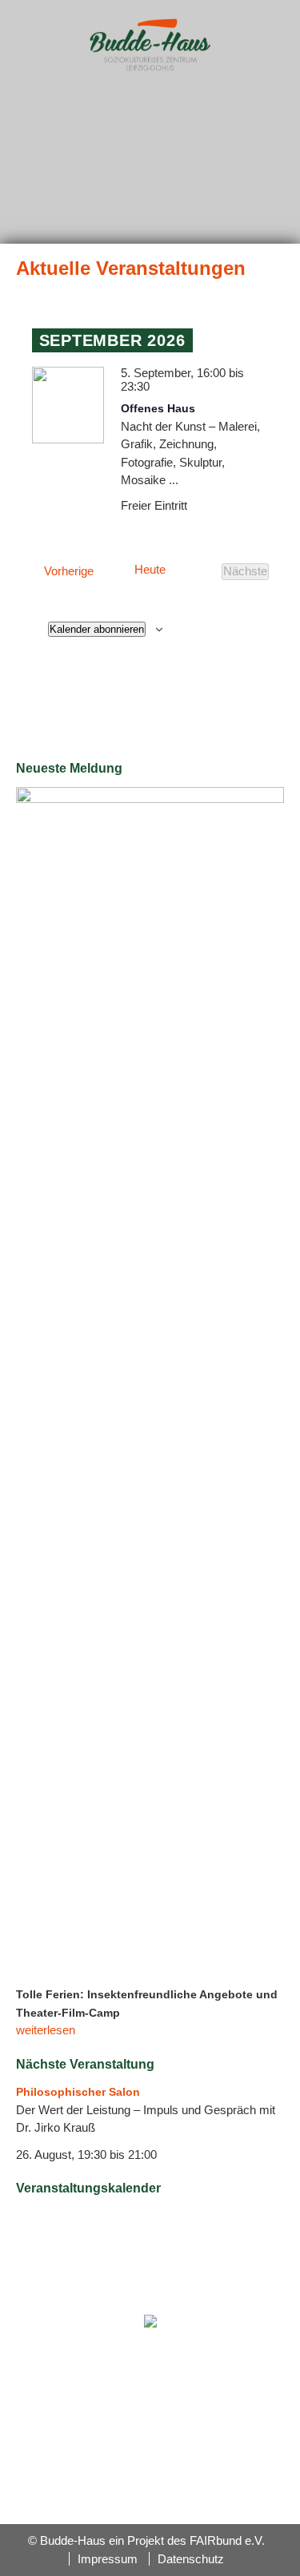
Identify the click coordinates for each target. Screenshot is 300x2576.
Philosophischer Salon (78, 2092)
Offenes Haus (158, 408)
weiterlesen (46, 2030)
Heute (150, 570)
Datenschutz (191, 2559)
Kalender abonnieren (97, 629)
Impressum (108, 2559)
